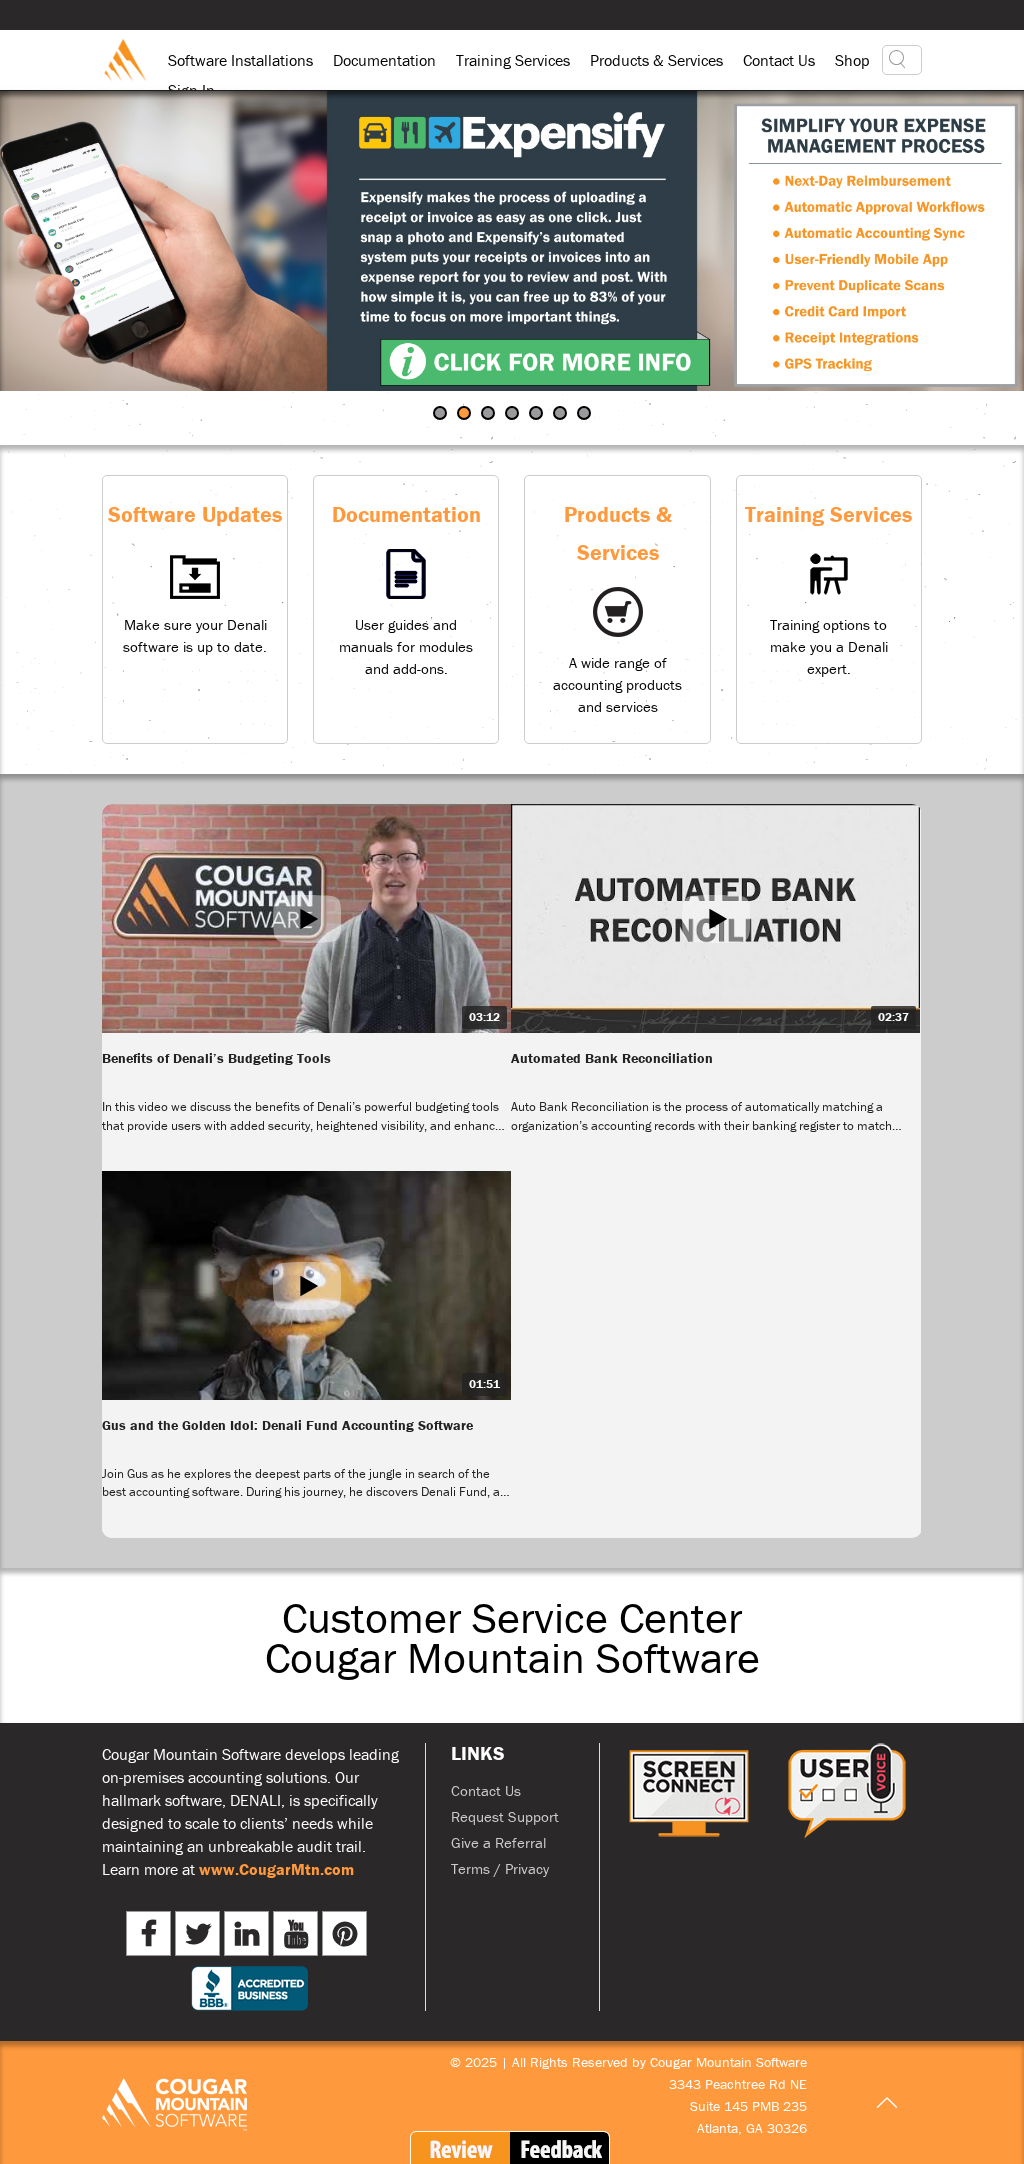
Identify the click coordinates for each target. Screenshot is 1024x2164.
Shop (852, 60)
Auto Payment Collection (446, 414)
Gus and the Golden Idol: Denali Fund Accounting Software (287, 1425)
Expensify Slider (470, 414)
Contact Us (779, 60)
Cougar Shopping (542, 414)
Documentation (384, 60)
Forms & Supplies (494, 414)
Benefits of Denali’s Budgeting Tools (216, 1058)
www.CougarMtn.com (276, 1869)
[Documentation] (406, 609)
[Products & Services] (617, 609)
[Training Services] (829, 609)
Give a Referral (498, 1842)
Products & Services (656, 60)
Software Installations (240, 60)
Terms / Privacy (500, 1868)
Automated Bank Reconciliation (612, 1058)
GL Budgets (518, 414)
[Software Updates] (195, 609)
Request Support (505, 1816)
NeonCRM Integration (566, 414)
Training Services (513, 60)
